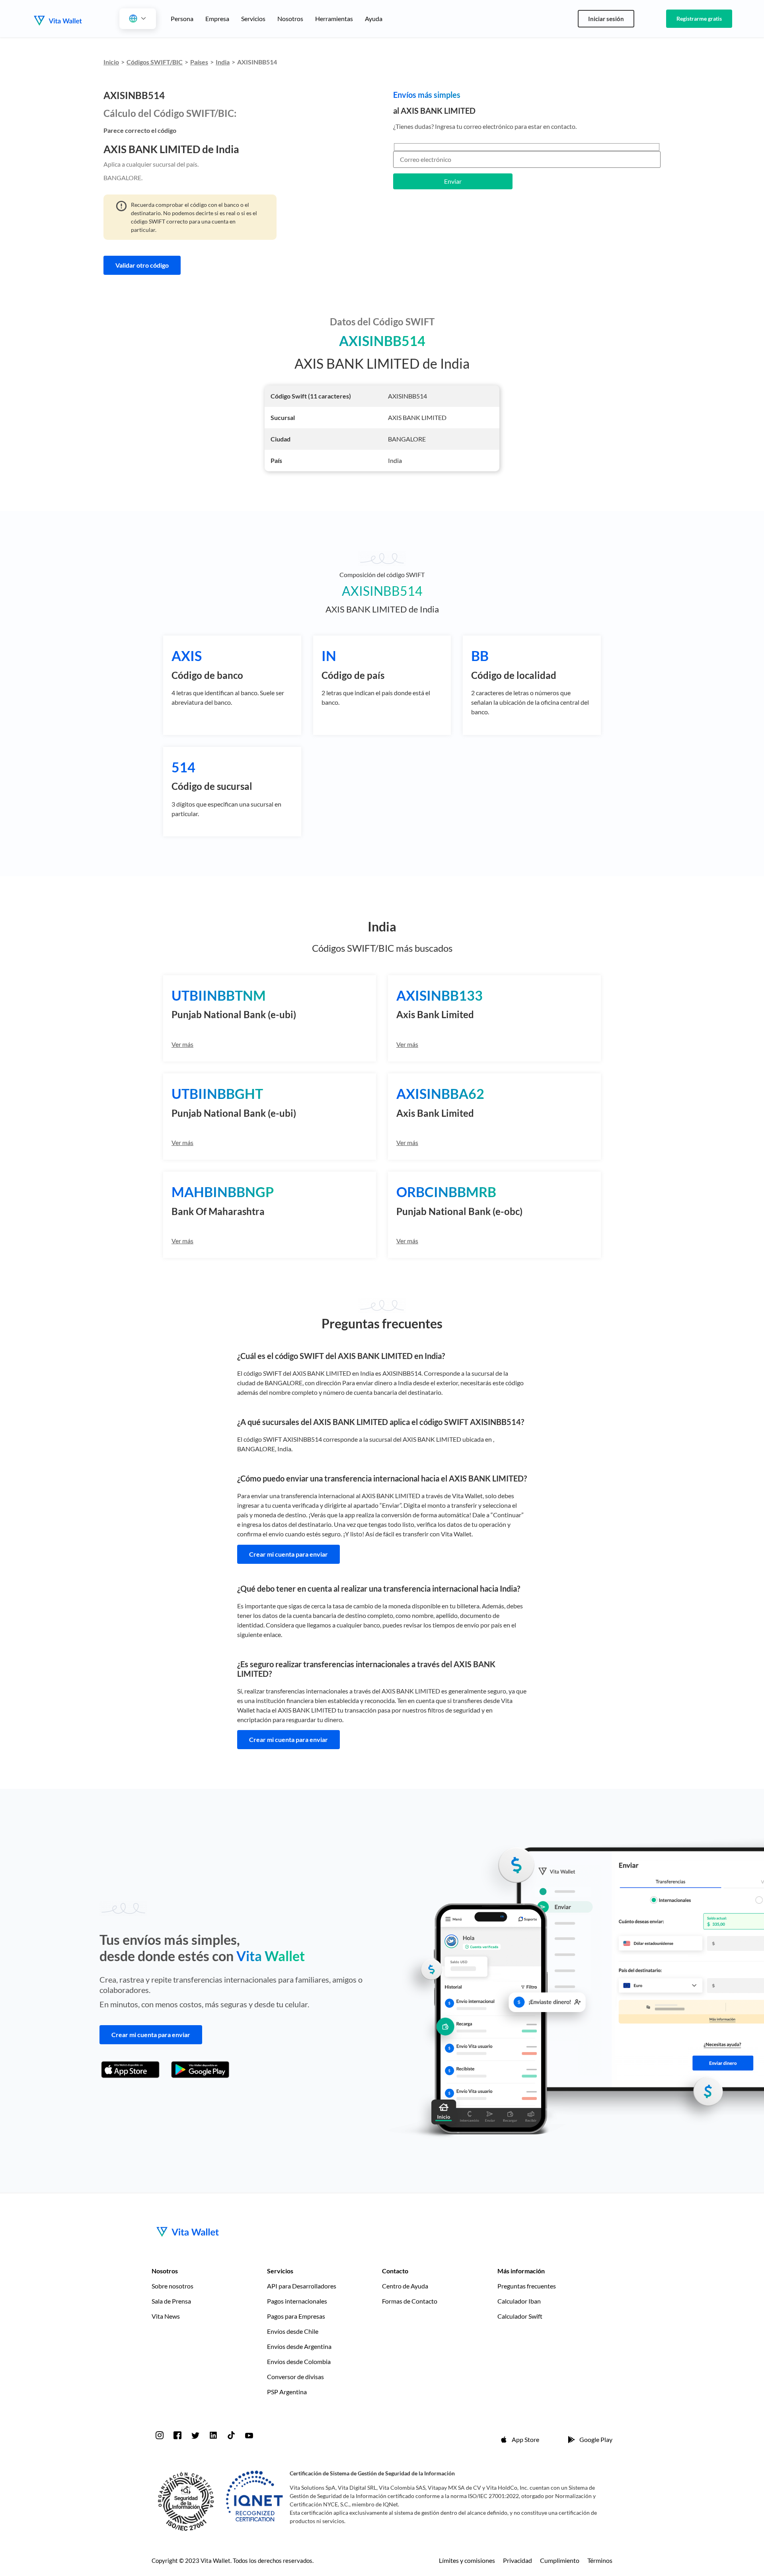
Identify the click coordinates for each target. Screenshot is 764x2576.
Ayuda (374, 18)
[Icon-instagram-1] (160, 2435)
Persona (182, 18)
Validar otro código (142, 265)
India (223, 62)
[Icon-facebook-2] (177, 2435)
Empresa (217, 18)
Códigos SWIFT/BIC (155, 62)
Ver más (182, 1044)
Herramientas (334, 18)
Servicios (253, 18)
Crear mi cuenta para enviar (288, 1554)
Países (199, 62)
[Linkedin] (213, 2435)
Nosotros (290, 18)
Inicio (111, 62)
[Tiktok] (231, 2435)
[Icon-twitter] (195, 2435)
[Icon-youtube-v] (249, 2435)
